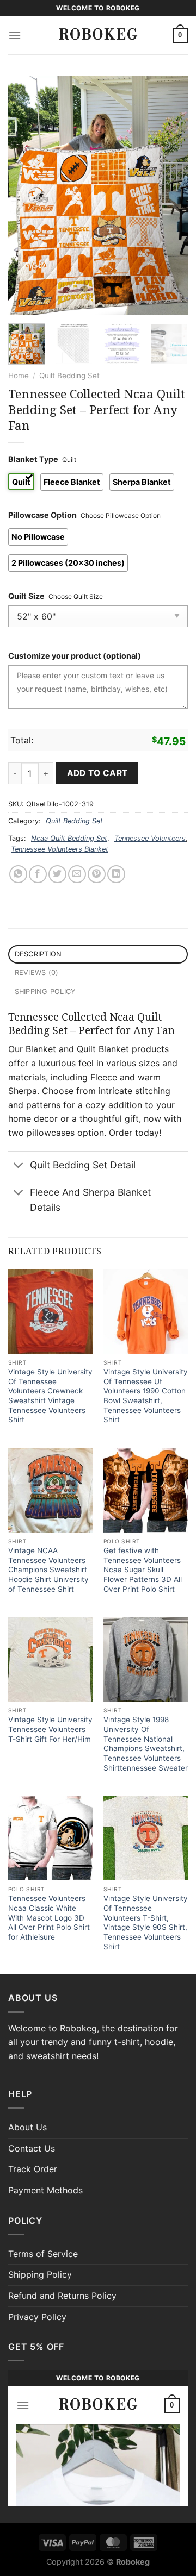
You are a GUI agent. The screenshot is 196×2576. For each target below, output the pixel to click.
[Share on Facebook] (38, 874)
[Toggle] (19, 1166)
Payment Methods (45, 2190)
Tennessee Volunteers (150, 838)
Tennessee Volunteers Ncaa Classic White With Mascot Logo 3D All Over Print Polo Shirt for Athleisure (49, 1918)
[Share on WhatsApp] (18, 874)
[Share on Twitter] (57, 874)
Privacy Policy (37, 2317)
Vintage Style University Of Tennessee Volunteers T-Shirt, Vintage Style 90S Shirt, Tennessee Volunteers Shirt (146, 1922)
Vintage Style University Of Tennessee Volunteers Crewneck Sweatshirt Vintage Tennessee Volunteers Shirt (50, 1396)
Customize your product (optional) (75, 656)
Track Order (33, 2169)
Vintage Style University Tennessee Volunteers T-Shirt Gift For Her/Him (50, 1729)
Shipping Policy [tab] (45, 992)
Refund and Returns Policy (62, 2296)
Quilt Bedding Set (69, 376)
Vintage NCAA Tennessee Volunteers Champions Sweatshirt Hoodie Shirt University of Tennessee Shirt (48, 1570)
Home (19, 376)
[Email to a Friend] (77, 874)
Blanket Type (33, 459)
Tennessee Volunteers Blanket (60, 849)
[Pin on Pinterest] (97, 874)
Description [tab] (38, 954)
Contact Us (32, 2148)
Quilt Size (26, 596)
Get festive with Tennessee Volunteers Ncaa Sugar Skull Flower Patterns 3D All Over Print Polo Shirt (143, 1570)
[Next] (170, 196)
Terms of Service (43, 2254)
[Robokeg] (98, 35)
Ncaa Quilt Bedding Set (69, 838)
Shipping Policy (40, 2274)
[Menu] (15, 35)
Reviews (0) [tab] (37, 973)
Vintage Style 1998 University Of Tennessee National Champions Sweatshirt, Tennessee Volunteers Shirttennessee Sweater (146, 1743)
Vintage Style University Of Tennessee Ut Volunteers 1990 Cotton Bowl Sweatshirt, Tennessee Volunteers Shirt (146, 1396)
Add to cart (97, 773)
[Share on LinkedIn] (116, 874)
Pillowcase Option (42, 515)
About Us (27, 2127)
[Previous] (26, 196)
